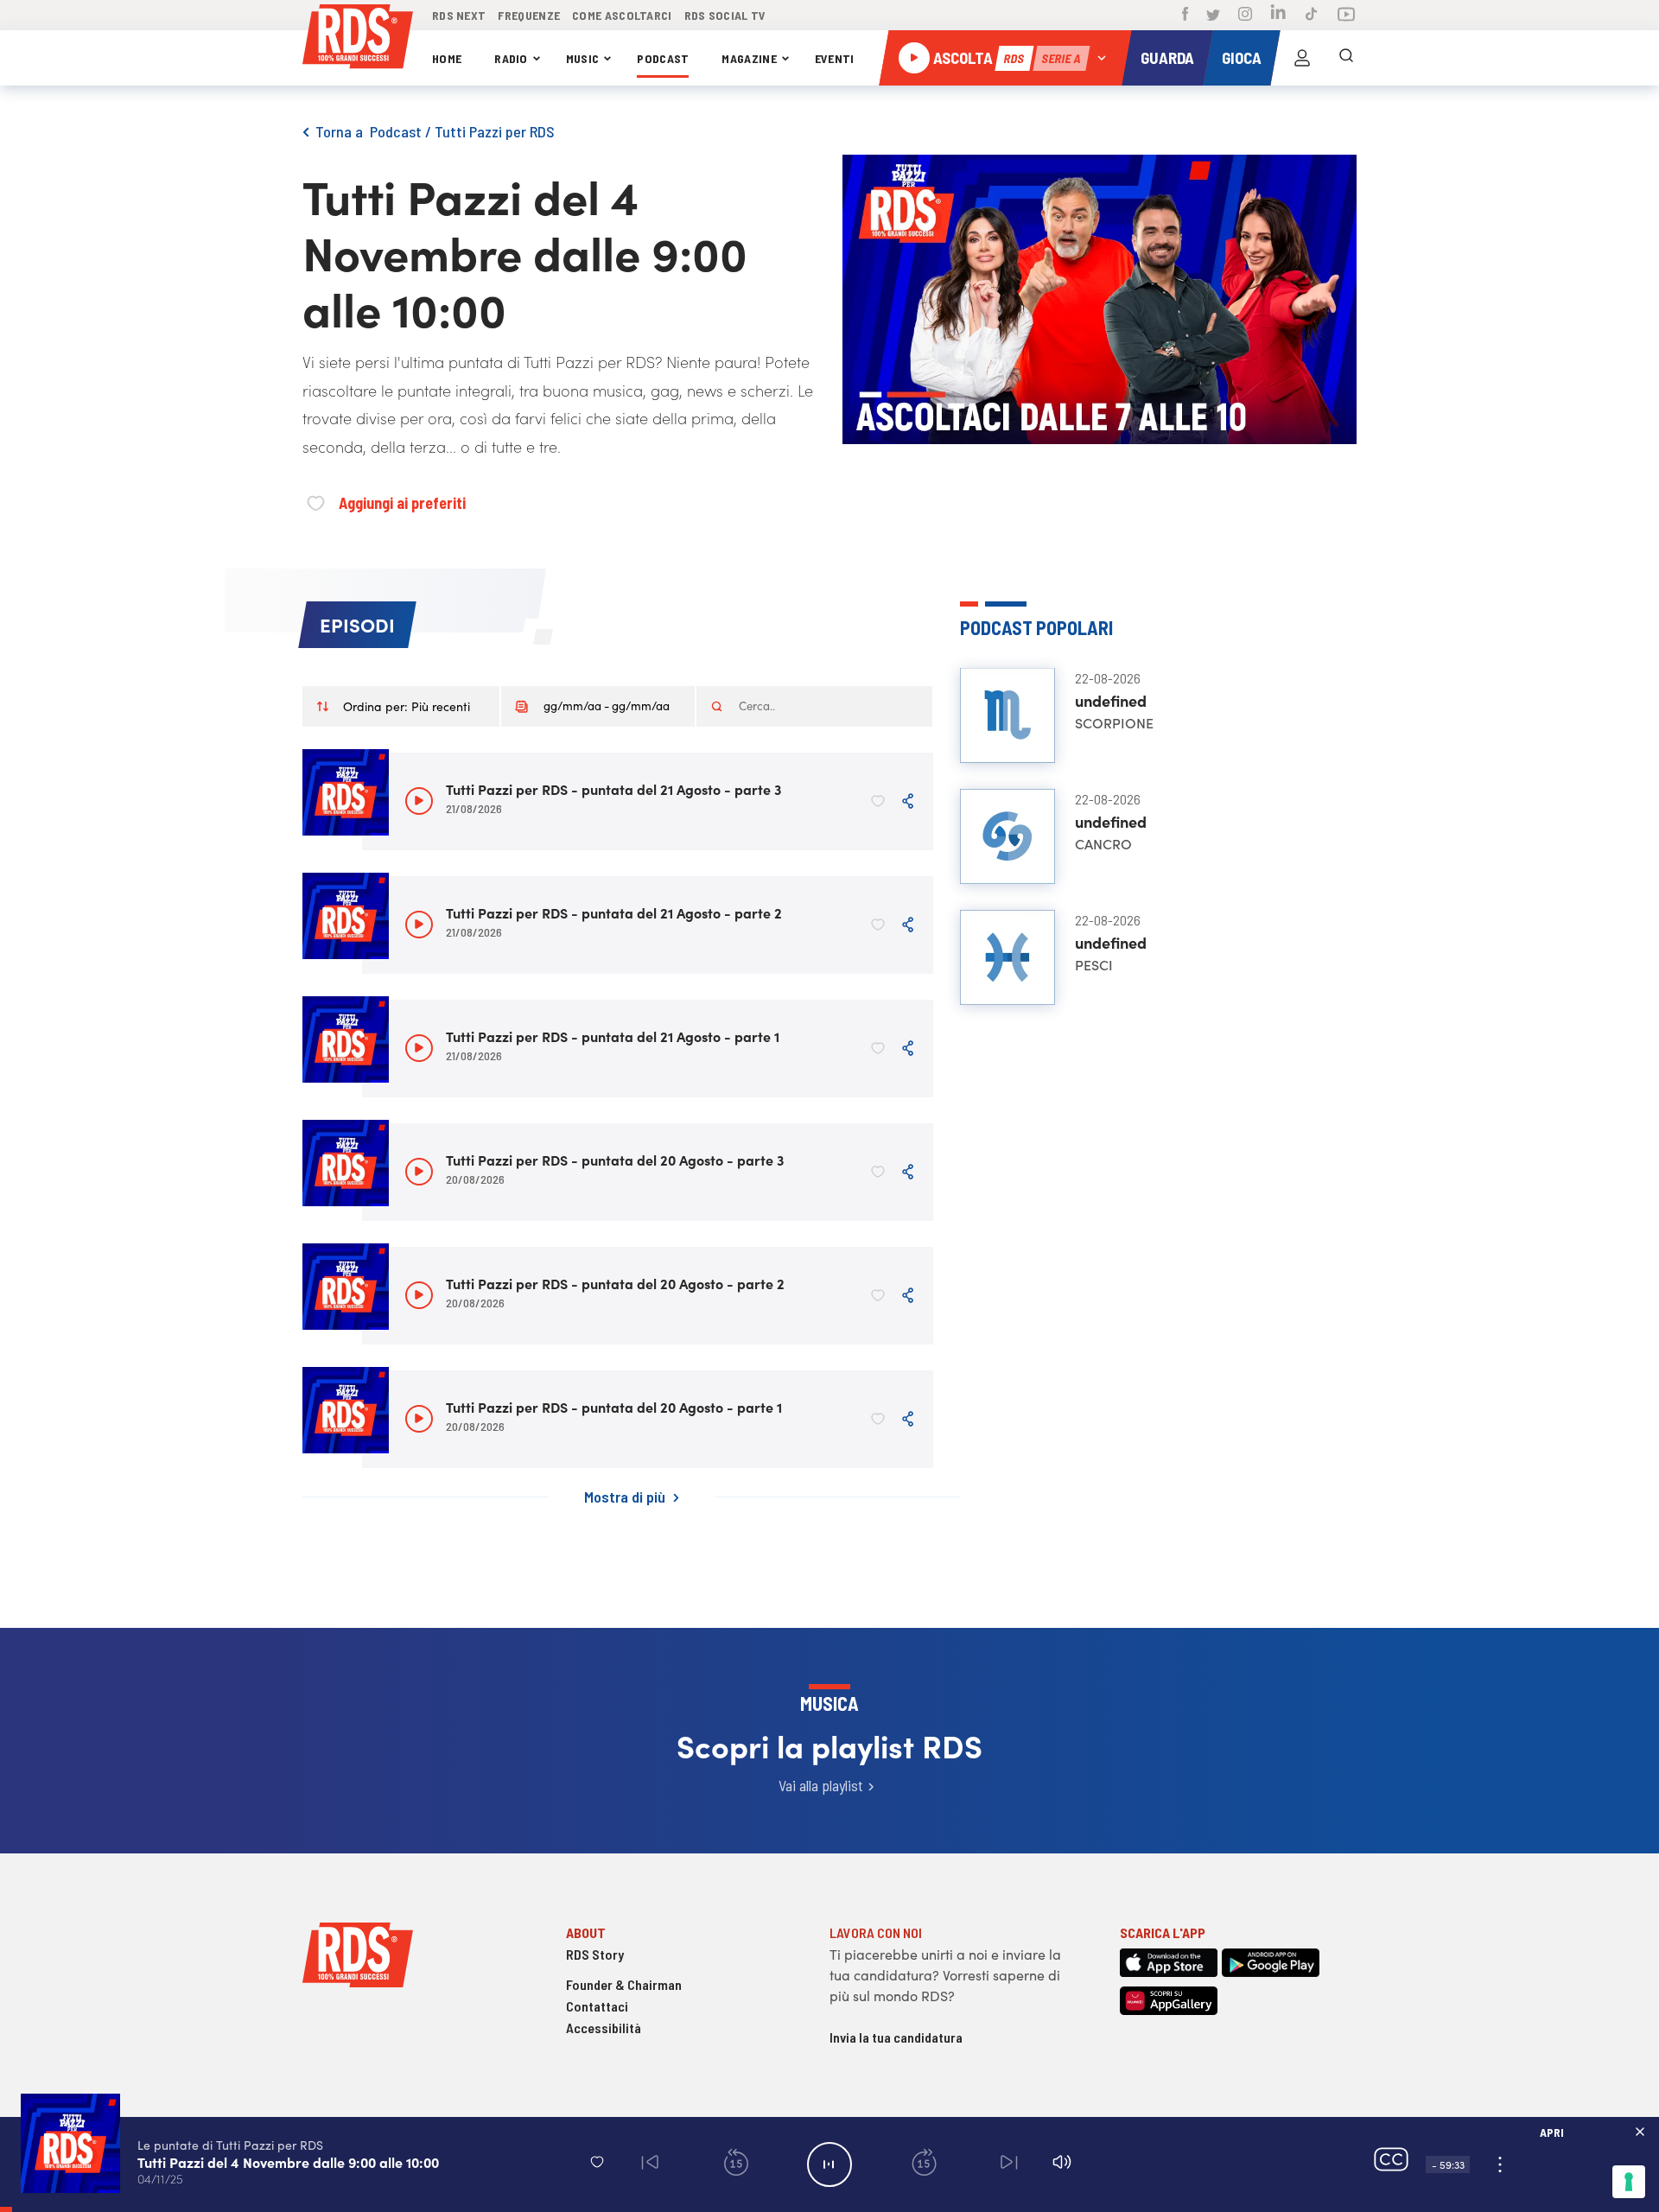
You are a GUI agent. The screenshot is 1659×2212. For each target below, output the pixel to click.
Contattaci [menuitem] (597, 2006)
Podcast (663, 58)
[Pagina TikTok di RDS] (1311, 16)
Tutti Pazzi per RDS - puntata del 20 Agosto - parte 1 (614, 1407)
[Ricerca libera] (1346, 58)
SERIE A (1061, 58)
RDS (1014, 58)
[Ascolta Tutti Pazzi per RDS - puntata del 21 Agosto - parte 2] (419, 925)
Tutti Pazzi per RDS (495, 131)
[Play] (829, 2164)
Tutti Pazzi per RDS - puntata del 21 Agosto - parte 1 (613, 1036)
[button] (597, 2161)
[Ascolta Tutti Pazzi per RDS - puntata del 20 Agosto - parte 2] (419, 1295)
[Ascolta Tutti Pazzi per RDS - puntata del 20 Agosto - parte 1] (419, 1419)
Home (447, 58)
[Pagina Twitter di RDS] (1213, 16)
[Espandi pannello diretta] (1102, 58)
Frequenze (529, 15)
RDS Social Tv (725, 15)
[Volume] (1062, 2164)
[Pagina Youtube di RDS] (1346, 16)
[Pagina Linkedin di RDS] (1278, 15)
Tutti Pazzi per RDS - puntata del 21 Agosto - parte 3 (613, 789)
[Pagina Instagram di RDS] (1245, 16)
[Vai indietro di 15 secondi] (736, 2165)
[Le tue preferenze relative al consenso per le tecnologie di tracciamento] (1629, 2182)
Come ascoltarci (622, 15)
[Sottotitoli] (1391, 2165)
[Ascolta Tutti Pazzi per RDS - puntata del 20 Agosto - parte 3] (419, 1172)
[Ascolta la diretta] (914, 58)
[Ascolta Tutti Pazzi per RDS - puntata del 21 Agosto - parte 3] (419, 801)
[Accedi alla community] (1302, 58)
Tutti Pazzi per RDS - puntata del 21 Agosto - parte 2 (614, 912)
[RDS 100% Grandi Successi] (358, 39)
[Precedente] (649, 2165)
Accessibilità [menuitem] (604, 2028)
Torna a (343, 131)
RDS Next (459, 15)
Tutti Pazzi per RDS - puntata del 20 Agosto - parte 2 (615, 1283)
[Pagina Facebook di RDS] (1185, 16)
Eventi (835, 58)
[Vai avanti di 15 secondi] (923, 2165)
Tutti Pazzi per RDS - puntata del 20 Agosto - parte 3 (615, 1160)
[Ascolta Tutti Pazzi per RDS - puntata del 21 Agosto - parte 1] (419, 1048)
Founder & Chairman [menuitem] (624, 1984)
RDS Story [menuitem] (595, 1954)
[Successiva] (1010, 2165)
